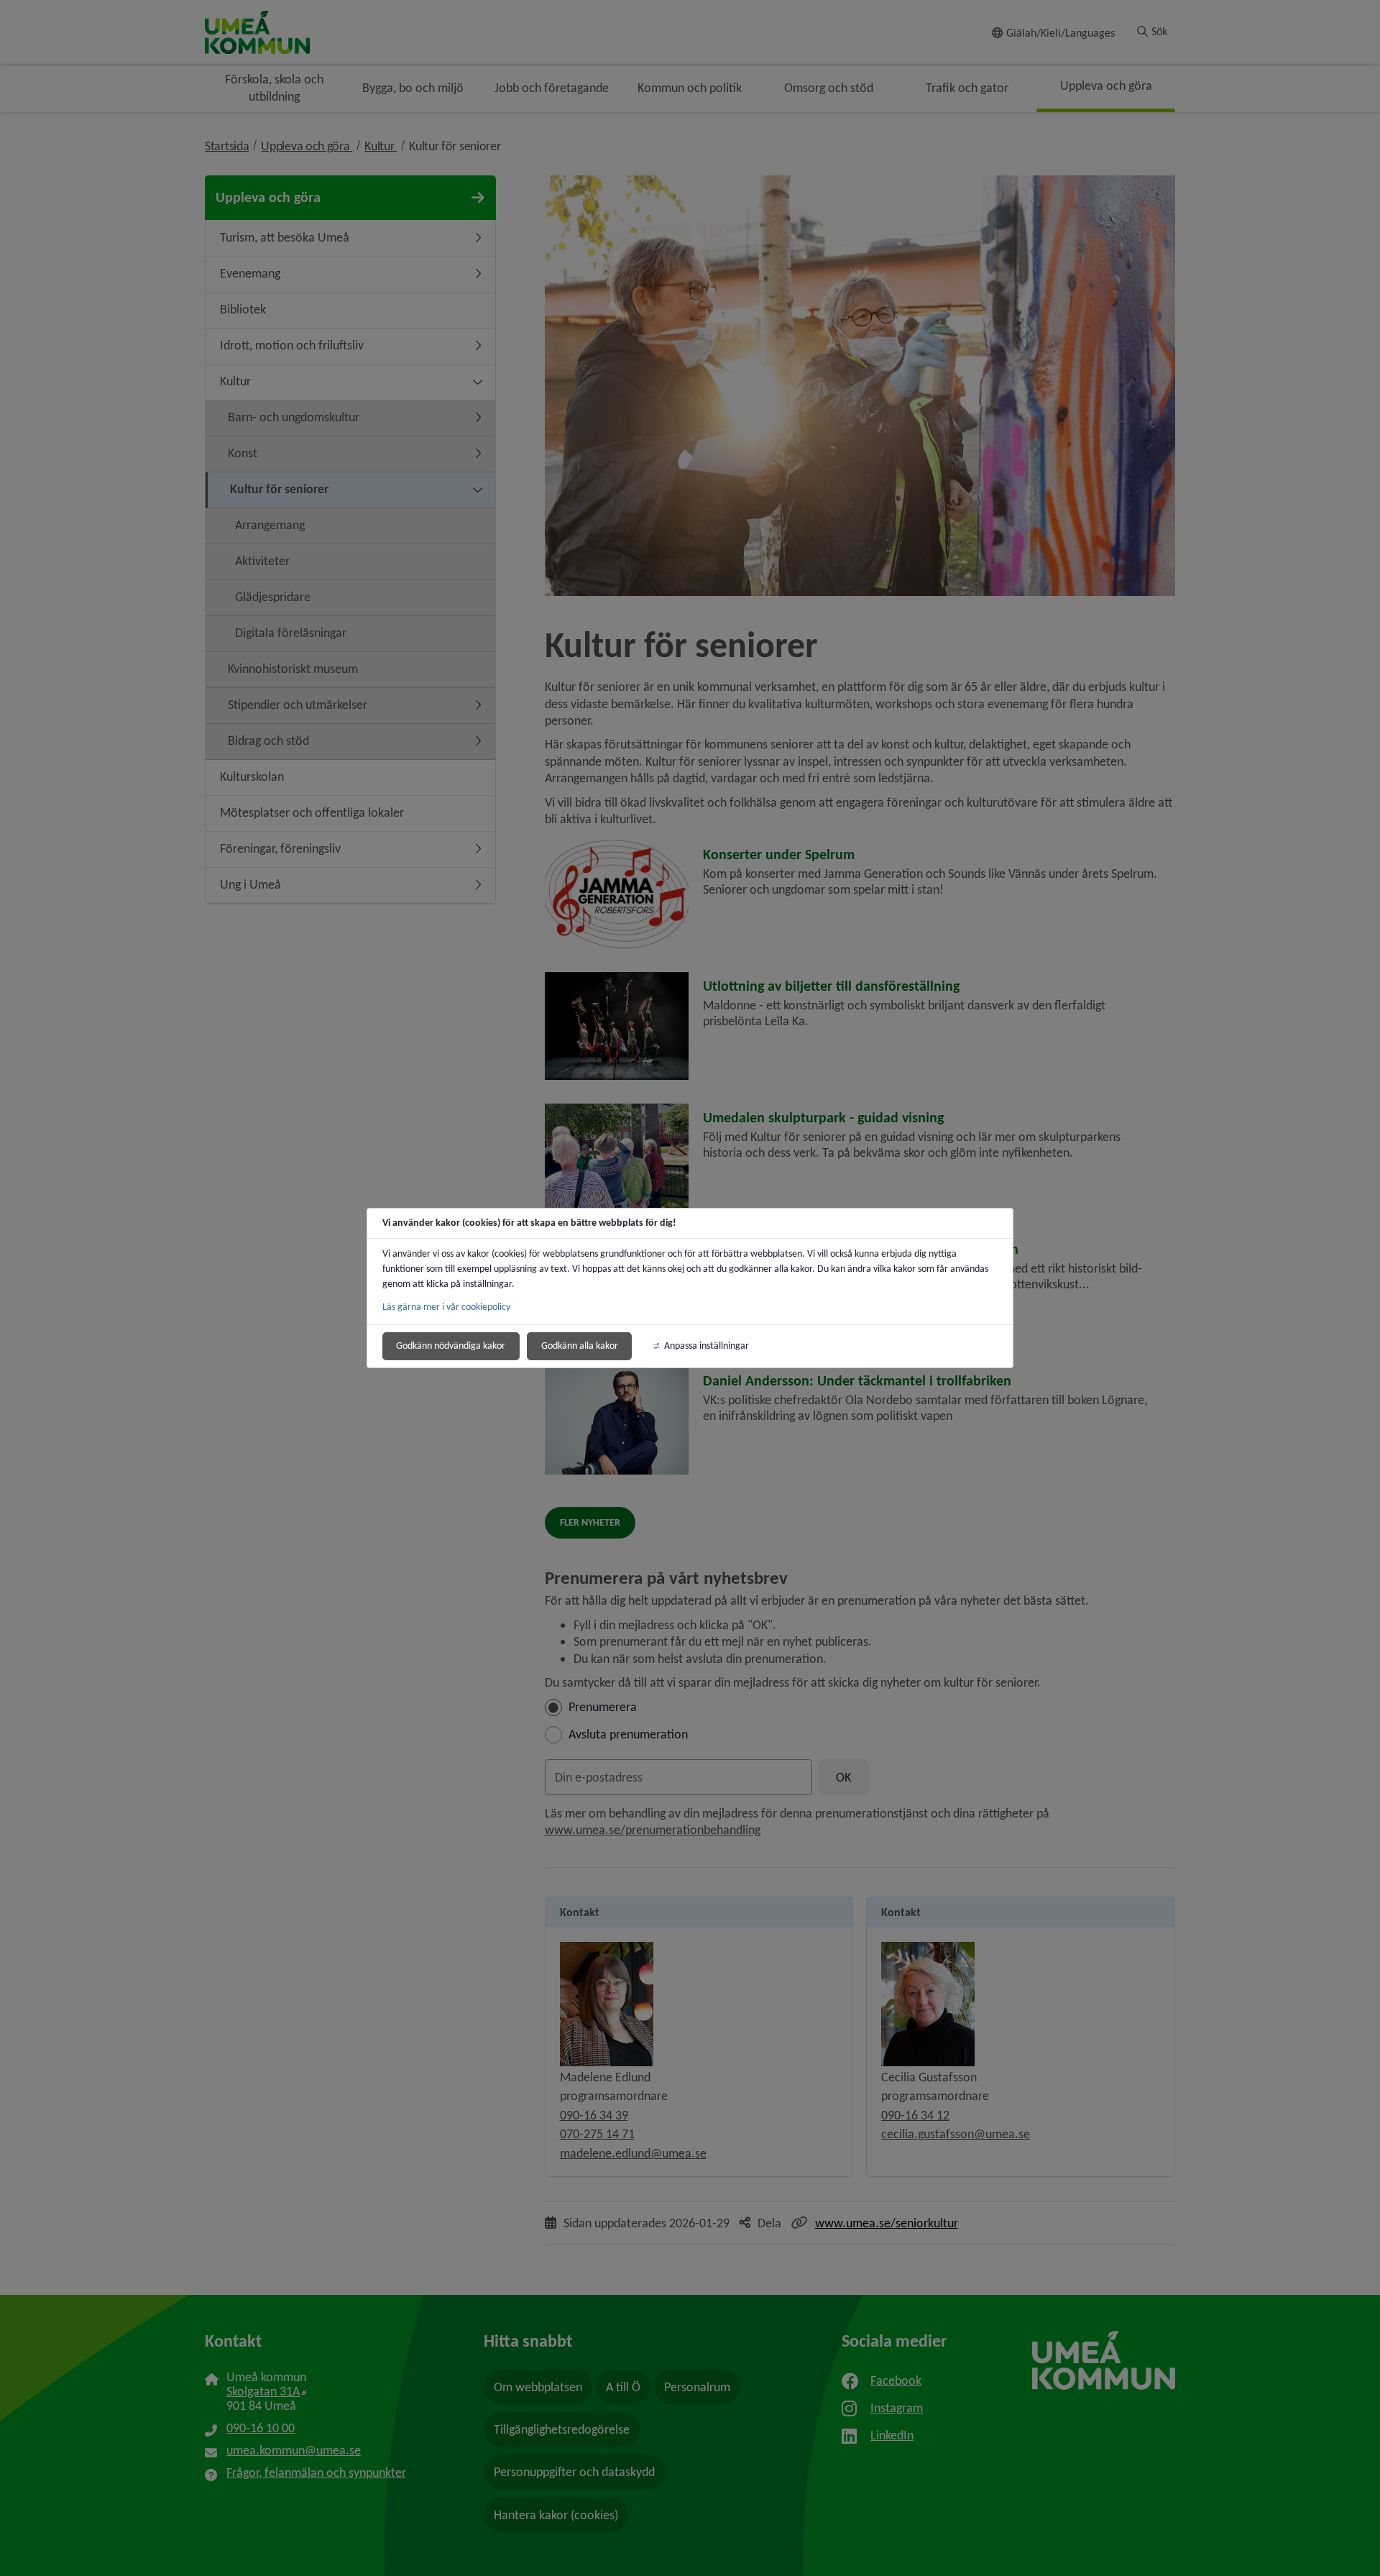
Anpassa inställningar (707, 1346)
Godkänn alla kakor (580, 1346)
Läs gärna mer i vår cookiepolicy (446, 1307)
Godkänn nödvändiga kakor (451, 1346)
